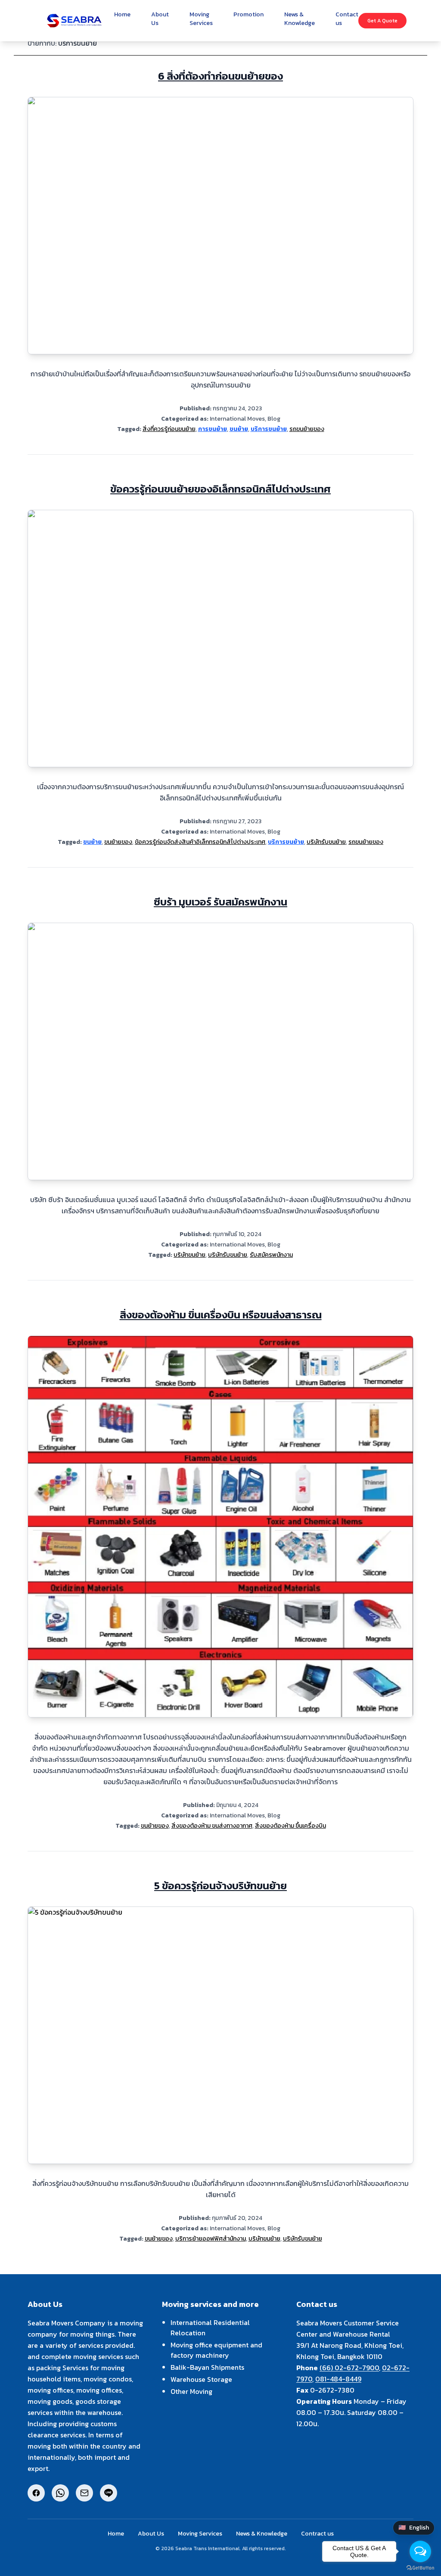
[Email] (84, 2493)
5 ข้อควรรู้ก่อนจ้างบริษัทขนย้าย (220, 1886)
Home (116, 2534)
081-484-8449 (338, 2379)
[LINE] (109, 2493)
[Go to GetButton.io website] (420, 2568)
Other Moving (191, 2391)
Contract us (317, 2534)
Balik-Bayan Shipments (207, 2367)
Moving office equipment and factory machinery (216, 2350)
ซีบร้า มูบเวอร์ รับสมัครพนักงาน (220, 902)
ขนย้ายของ (118, 842)
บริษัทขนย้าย (189, 1255)
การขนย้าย (213, 429)
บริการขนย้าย (269, 429)
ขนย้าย (239, 429)
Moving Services (200, 2534)
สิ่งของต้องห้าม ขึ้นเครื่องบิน (290, 1826)
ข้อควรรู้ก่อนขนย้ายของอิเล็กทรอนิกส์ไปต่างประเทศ (220, 489)
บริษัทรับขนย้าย (326, 842)
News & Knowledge (262, 2534)
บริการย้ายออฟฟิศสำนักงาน (211, 2239)
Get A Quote (382, 21)
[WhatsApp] (60, 2493)
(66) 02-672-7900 (349, 2368)
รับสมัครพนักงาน (271, 1255)
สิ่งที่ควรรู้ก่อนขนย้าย (169, 429)
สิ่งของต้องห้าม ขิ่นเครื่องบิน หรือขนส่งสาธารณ (221, 1315)
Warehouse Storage (201, 2379)
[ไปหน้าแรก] (74, 21)
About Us (151, 2534)
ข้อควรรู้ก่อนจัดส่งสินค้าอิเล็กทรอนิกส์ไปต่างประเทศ (200, 842)
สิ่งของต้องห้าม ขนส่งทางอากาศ (212, 1826)
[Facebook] (36, 2493)
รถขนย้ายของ (307, 429)
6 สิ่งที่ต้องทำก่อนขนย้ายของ (220, 76)
